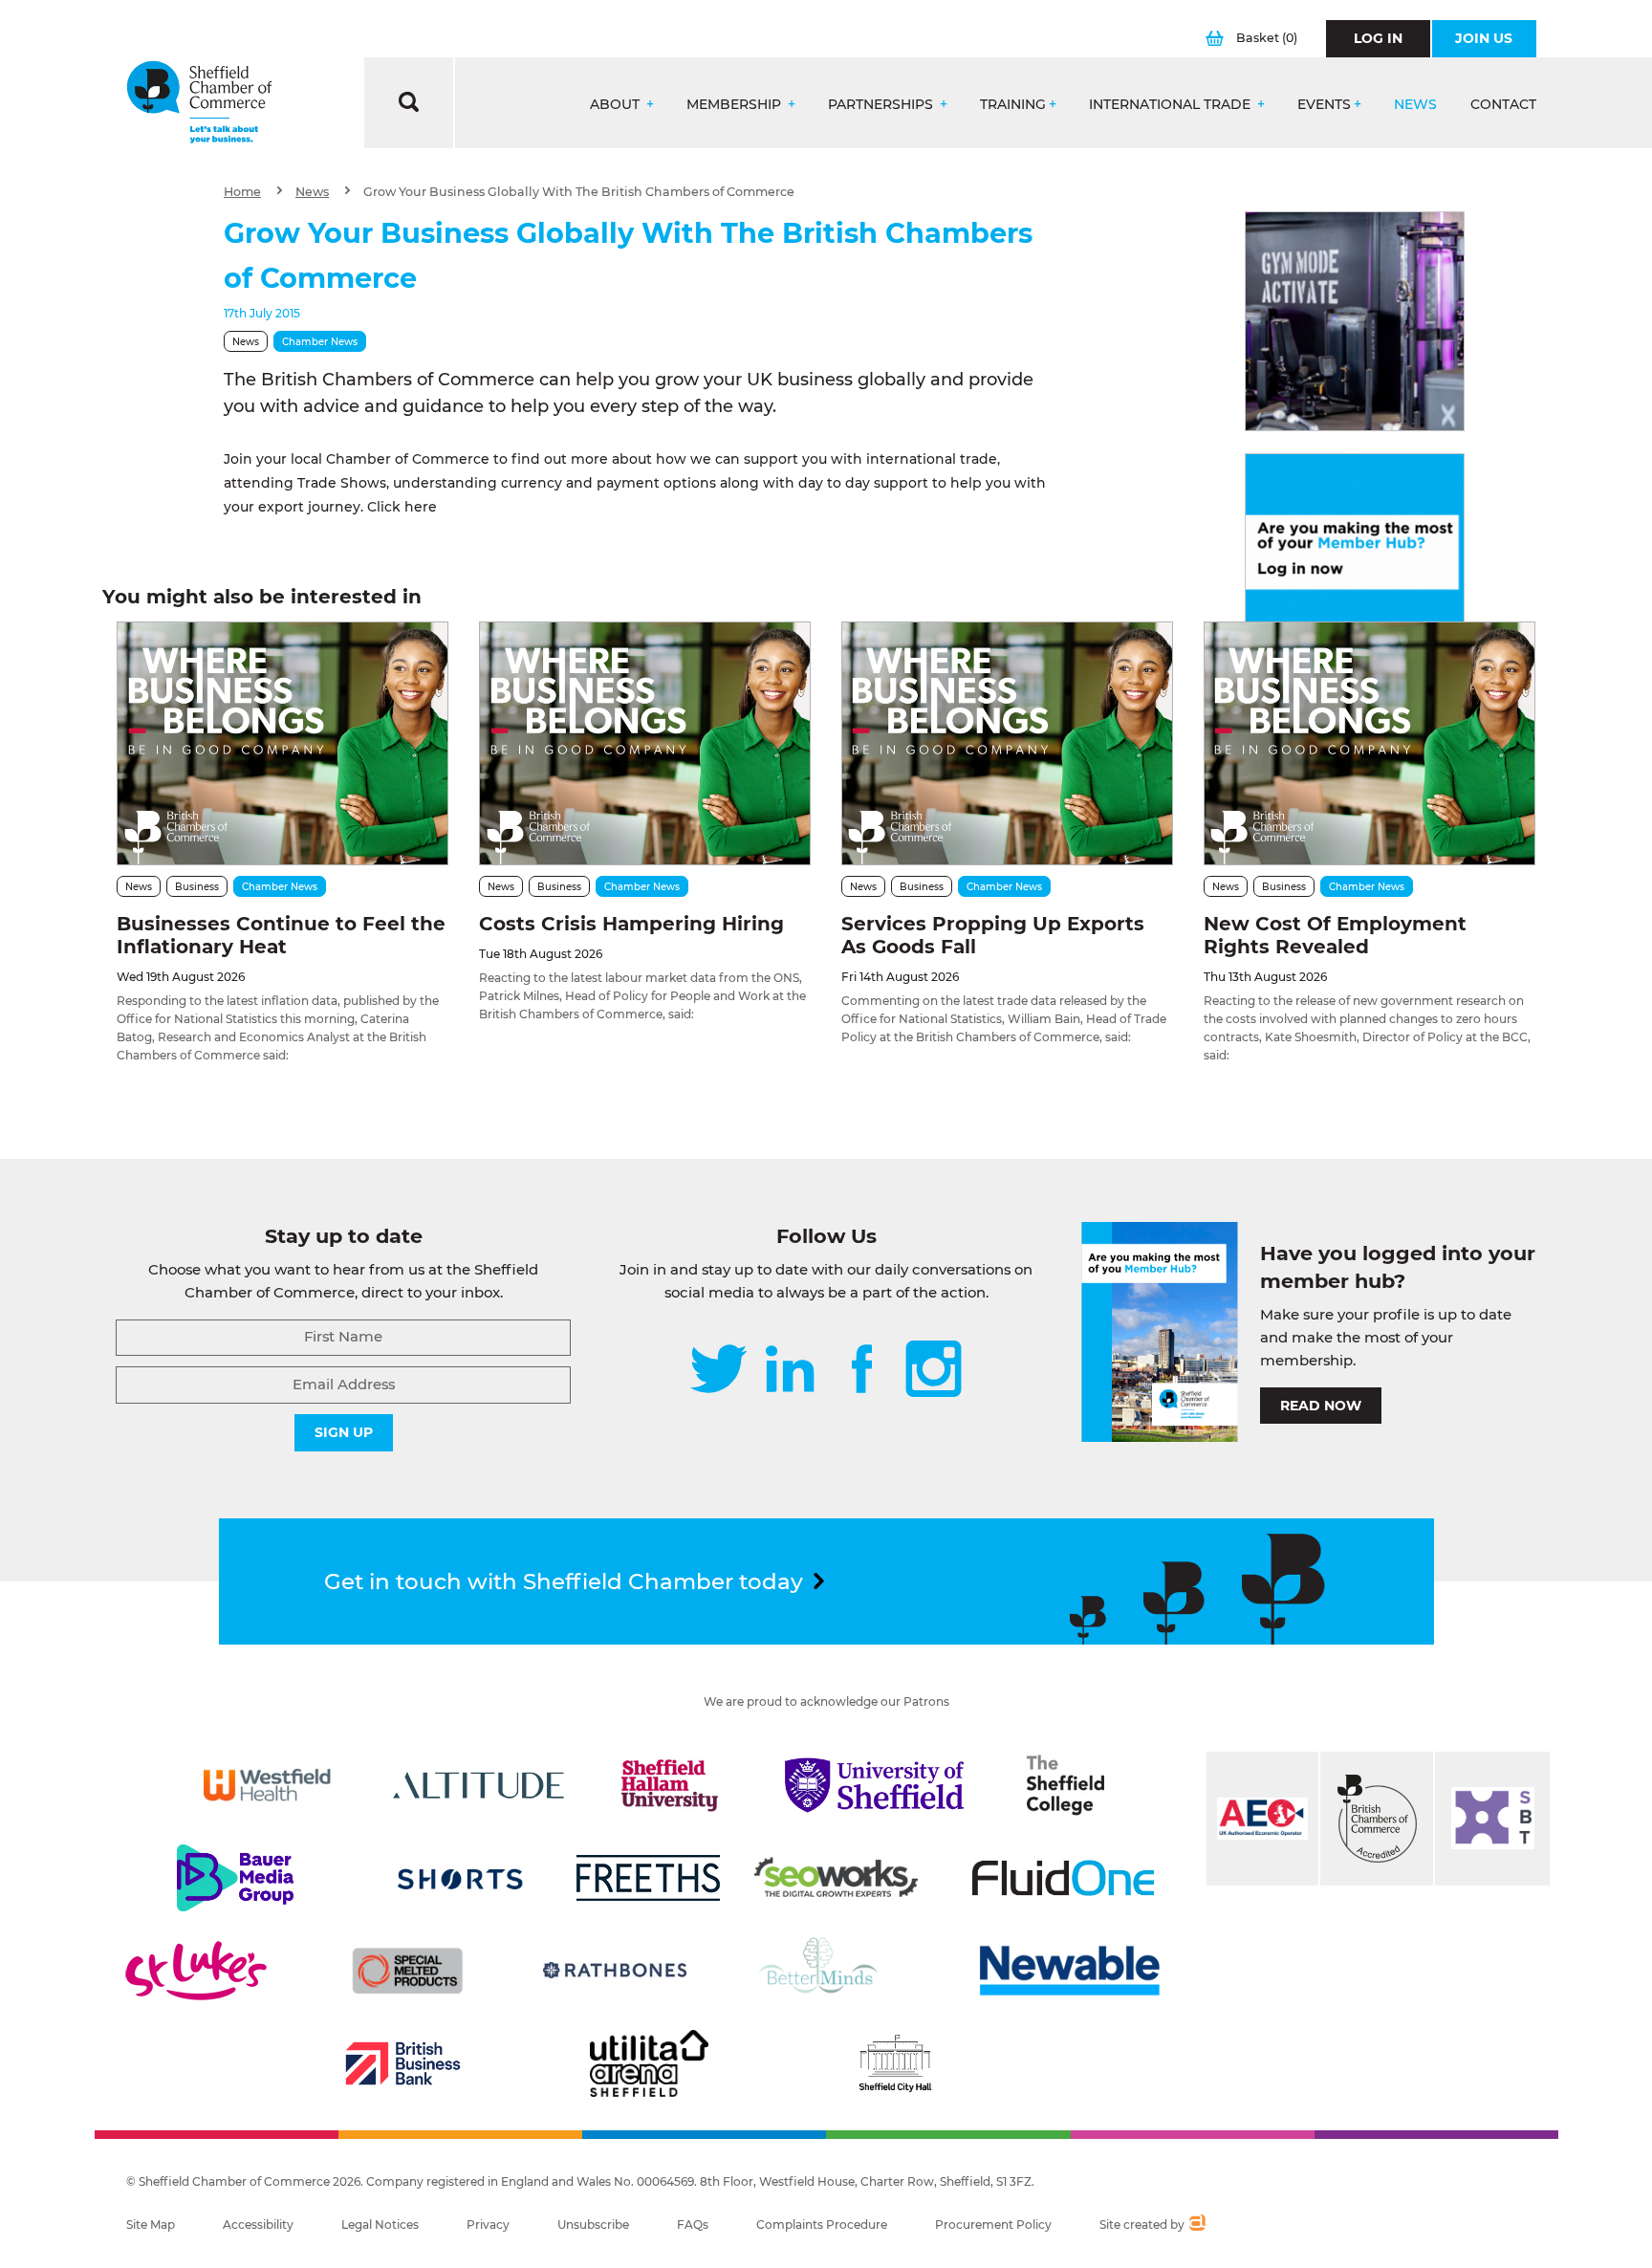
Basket (1267, 38)
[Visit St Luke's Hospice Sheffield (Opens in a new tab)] (196, 1971)
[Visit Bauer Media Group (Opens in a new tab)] (235, 1878)
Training (1013, 105)
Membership (736, 105)
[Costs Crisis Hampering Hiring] (645, 743)
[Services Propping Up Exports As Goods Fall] (1007, 743)
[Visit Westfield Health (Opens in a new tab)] (267, 1785)
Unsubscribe (593, 2224)
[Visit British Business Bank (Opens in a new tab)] (403, 2063)
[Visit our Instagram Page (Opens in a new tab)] (934, 1371)
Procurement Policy (993, 2224)
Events (1324, 105)
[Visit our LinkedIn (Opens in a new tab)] (790, 1371)
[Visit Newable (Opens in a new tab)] (1068, 1971)
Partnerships (882, 105)
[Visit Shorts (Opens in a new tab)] (460, 1878)
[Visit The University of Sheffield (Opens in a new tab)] (875, 1785)
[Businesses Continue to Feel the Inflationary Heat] (283, 743)
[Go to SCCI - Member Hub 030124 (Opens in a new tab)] (1355, 563)
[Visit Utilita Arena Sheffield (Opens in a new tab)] (649, 2063)
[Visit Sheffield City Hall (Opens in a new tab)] (895, 2063)
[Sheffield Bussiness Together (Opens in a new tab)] (1492, 1819)
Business (197, 887)
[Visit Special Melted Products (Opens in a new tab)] (407, 1971)
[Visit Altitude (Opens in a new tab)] (479, 1785)
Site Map (151, 2224)
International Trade (1172, 105)
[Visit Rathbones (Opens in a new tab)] (615, 1971)
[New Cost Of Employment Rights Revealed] (1369, 743)
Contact (1503, 105)
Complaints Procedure (822, 2224)
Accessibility (258, 2224)
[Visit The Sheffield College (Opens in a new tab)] (1066, 1785)
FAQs (693, 2224)
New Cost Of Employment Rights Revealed (1335, 935)
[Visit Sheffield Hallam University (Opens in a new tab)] (670, 1785)
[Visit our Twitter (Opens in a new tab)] (718, 1371)
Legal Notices (380, 2224)
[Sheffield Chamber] (199, 103)
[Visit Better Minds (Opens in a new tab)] (822, 1971)
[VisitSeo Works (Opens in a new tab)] (837, 1878)
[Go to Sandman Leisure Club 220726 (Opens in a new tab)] (1355, 321)
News (1415, 105)
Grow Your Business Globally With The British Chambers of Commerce (579, 192)
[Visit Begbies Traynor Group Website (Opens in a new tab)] (1377, 1819)
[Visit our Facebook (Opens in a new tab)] (862, 1371)
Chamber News (320, 342)
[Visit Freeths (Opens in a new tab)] (648, 1878)
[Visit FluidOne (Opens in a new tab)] (1063, 1878)
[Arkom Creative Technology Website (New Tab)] (1196, 2225)
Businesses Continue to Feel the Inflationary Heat (281, 935)
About (617, 105)
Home (242, 192)
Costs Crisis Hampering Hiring (631, 924)
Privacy (488, 2224)
